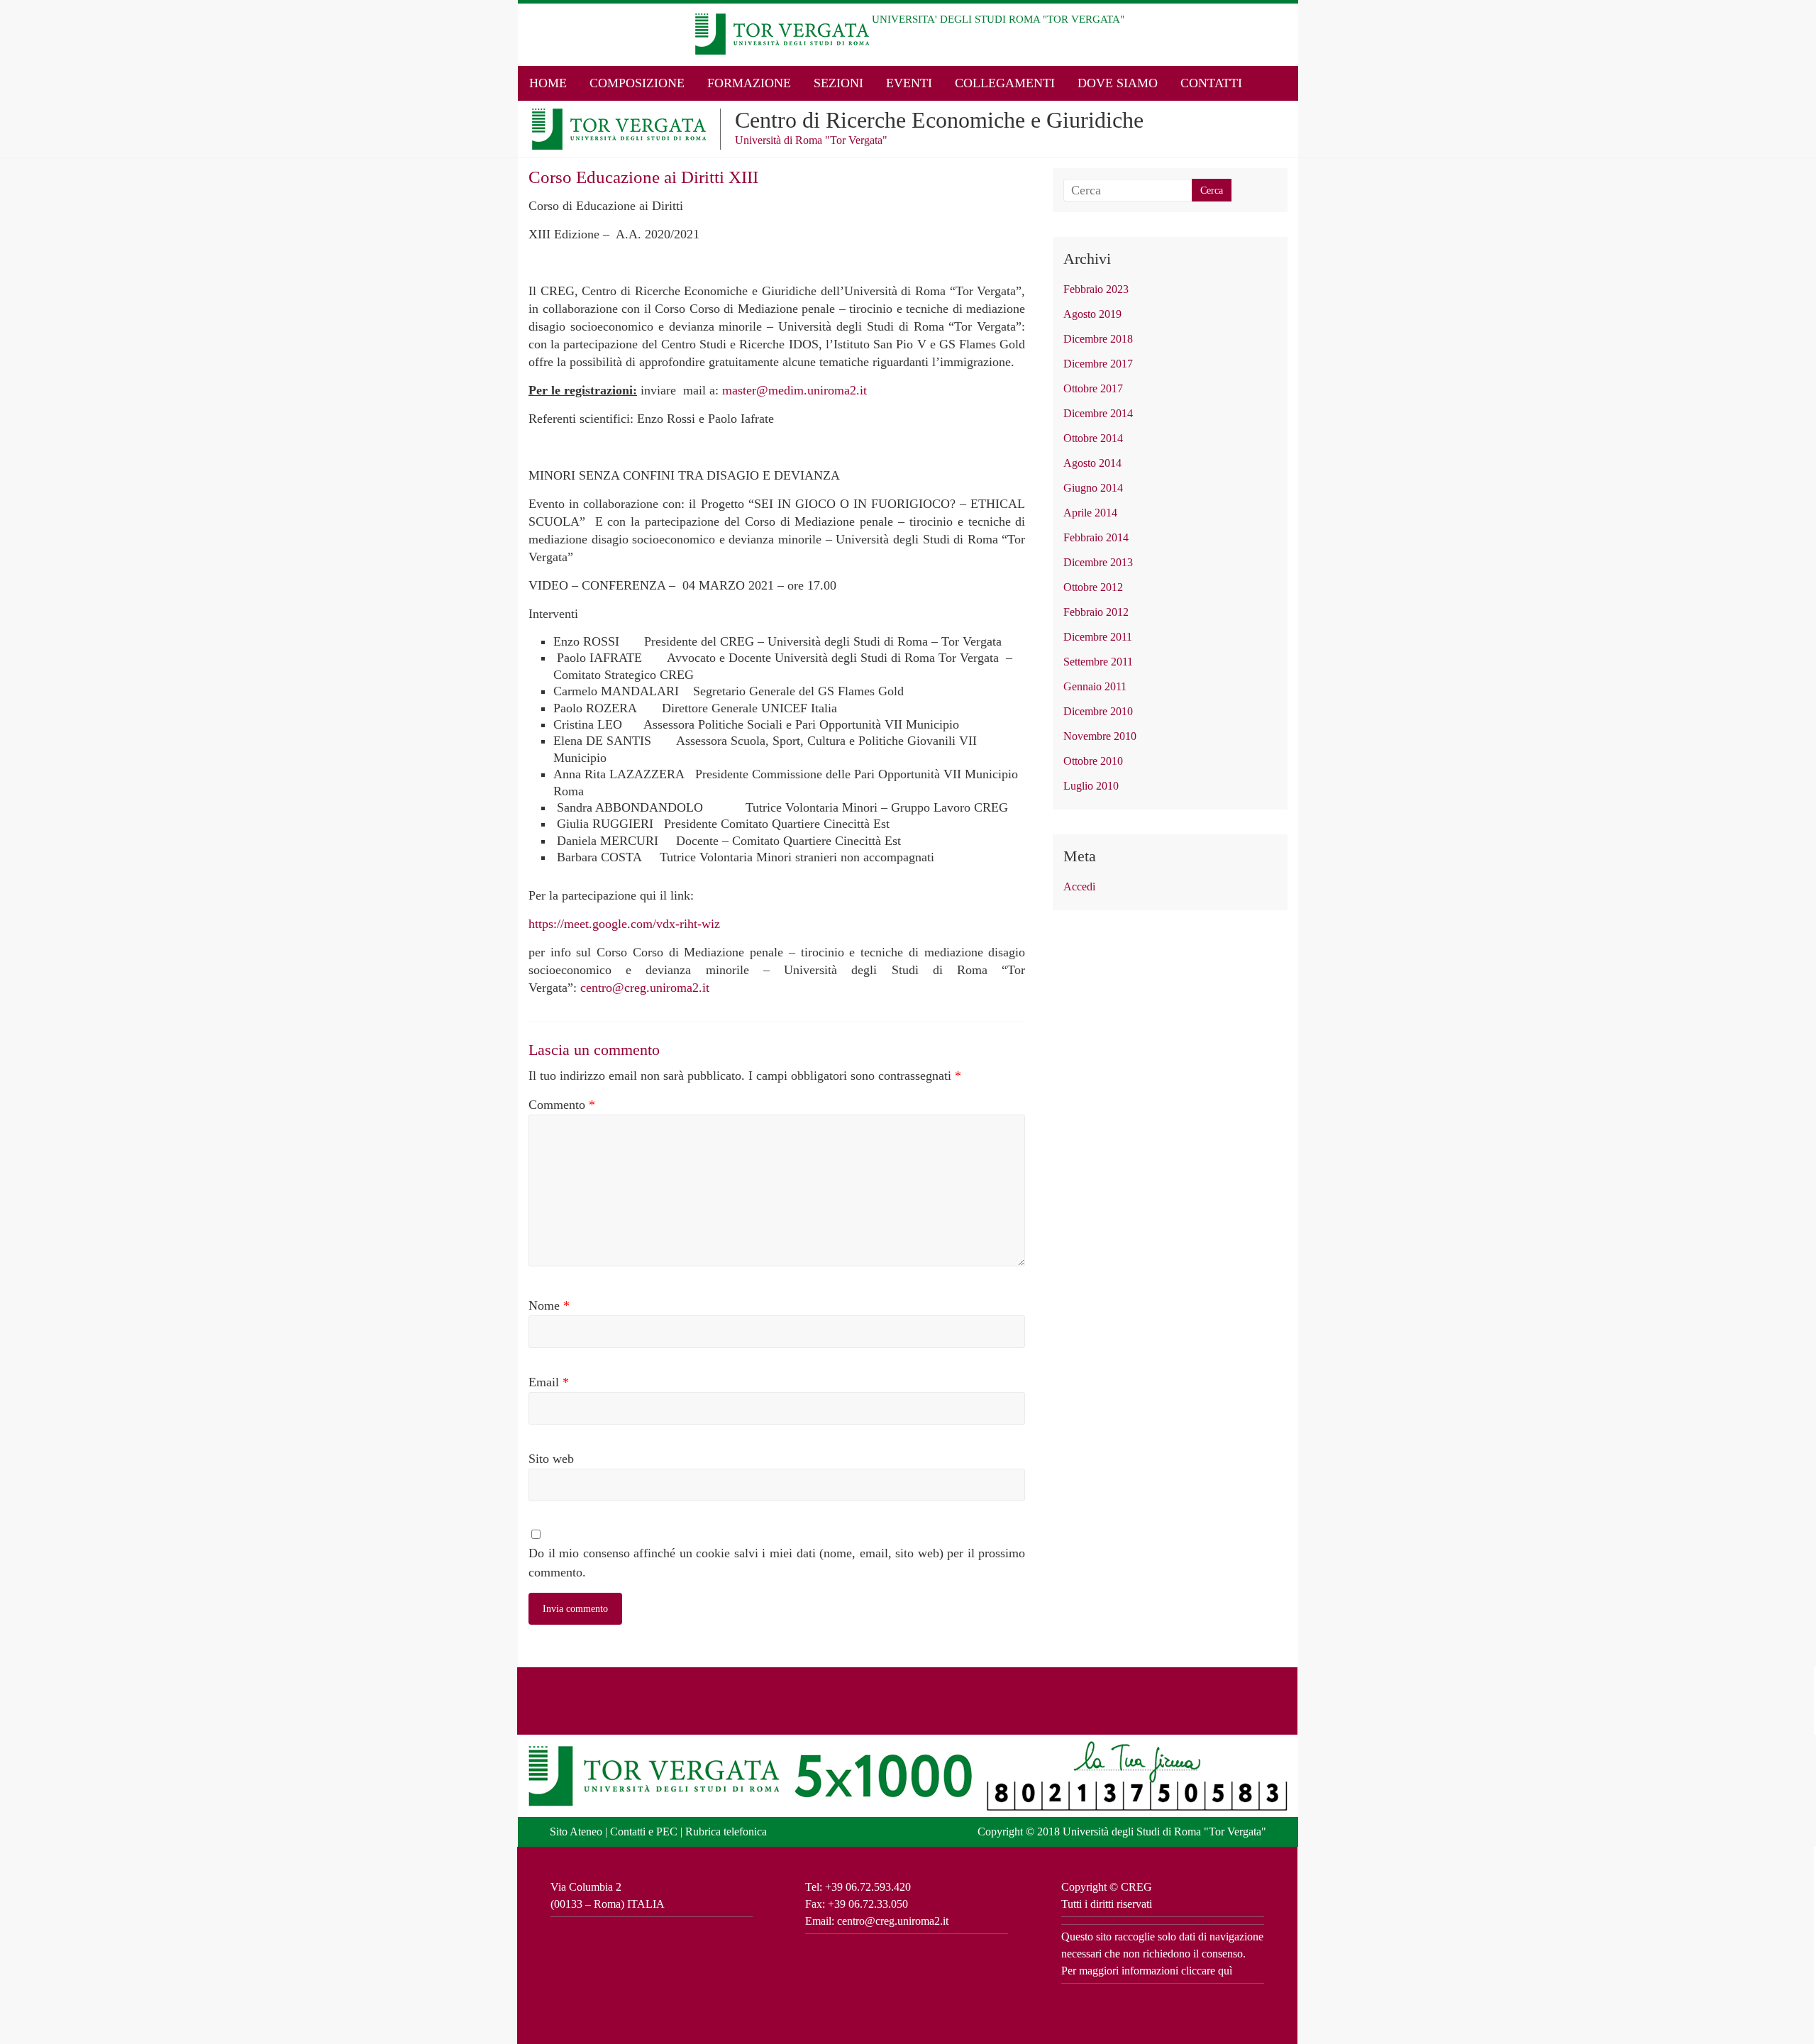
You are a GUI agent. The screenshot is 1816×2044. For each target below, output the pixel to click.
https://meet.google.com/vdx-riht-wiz (624, 924)
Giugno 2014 (1093, 488)
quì (1225, 1971)
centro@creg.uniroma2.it (645, 988)
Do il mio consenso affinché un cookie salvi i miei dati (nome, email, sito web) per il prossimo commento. (777, 1563)
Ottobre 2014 (1093, 438)
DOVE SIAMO (1118, 83)
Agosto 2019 (1092, 314)
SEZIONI (838, 83)
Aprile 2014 (1090, 513)
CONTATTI (1211, 83)
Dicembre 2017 (1098, 364)
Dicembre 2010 (1098, 711)
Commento (562, 1105)
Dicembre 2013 (1098, 562)
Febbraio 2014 (1096, 537)
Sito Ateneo (576, 1832)
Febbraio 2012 (1096, 612)
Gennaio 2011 (1095, 686)
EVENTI (909, 83)
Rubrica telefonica (726, 1832)
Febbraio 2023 (1096, 289)
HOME (548, 83)
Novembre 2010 (1100, 736)
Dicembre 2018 (1098, 339)
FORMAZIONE (749, 83)
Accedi (1079, 886)
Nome (549, 1305)
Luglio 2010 (1091, 786)
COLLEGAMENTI (1005, 83)
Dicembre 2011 (1098, 637)
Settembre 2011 (1098, 662)
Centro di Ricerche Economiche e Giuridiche (939, 120)
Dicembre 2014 (1098, 413)
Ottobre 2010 (1093, 761)
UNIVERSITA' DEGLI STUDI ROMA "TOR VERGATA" (998, 19)
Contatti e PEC (644, 1832)
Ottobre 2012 (1093, 587)
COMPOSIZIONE (637, 83)
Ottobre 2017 (1093, 388)
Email (549, 1382)
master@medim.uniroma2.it (794, 390)
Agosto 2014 (1092, 463)
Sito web (551, 1459)
